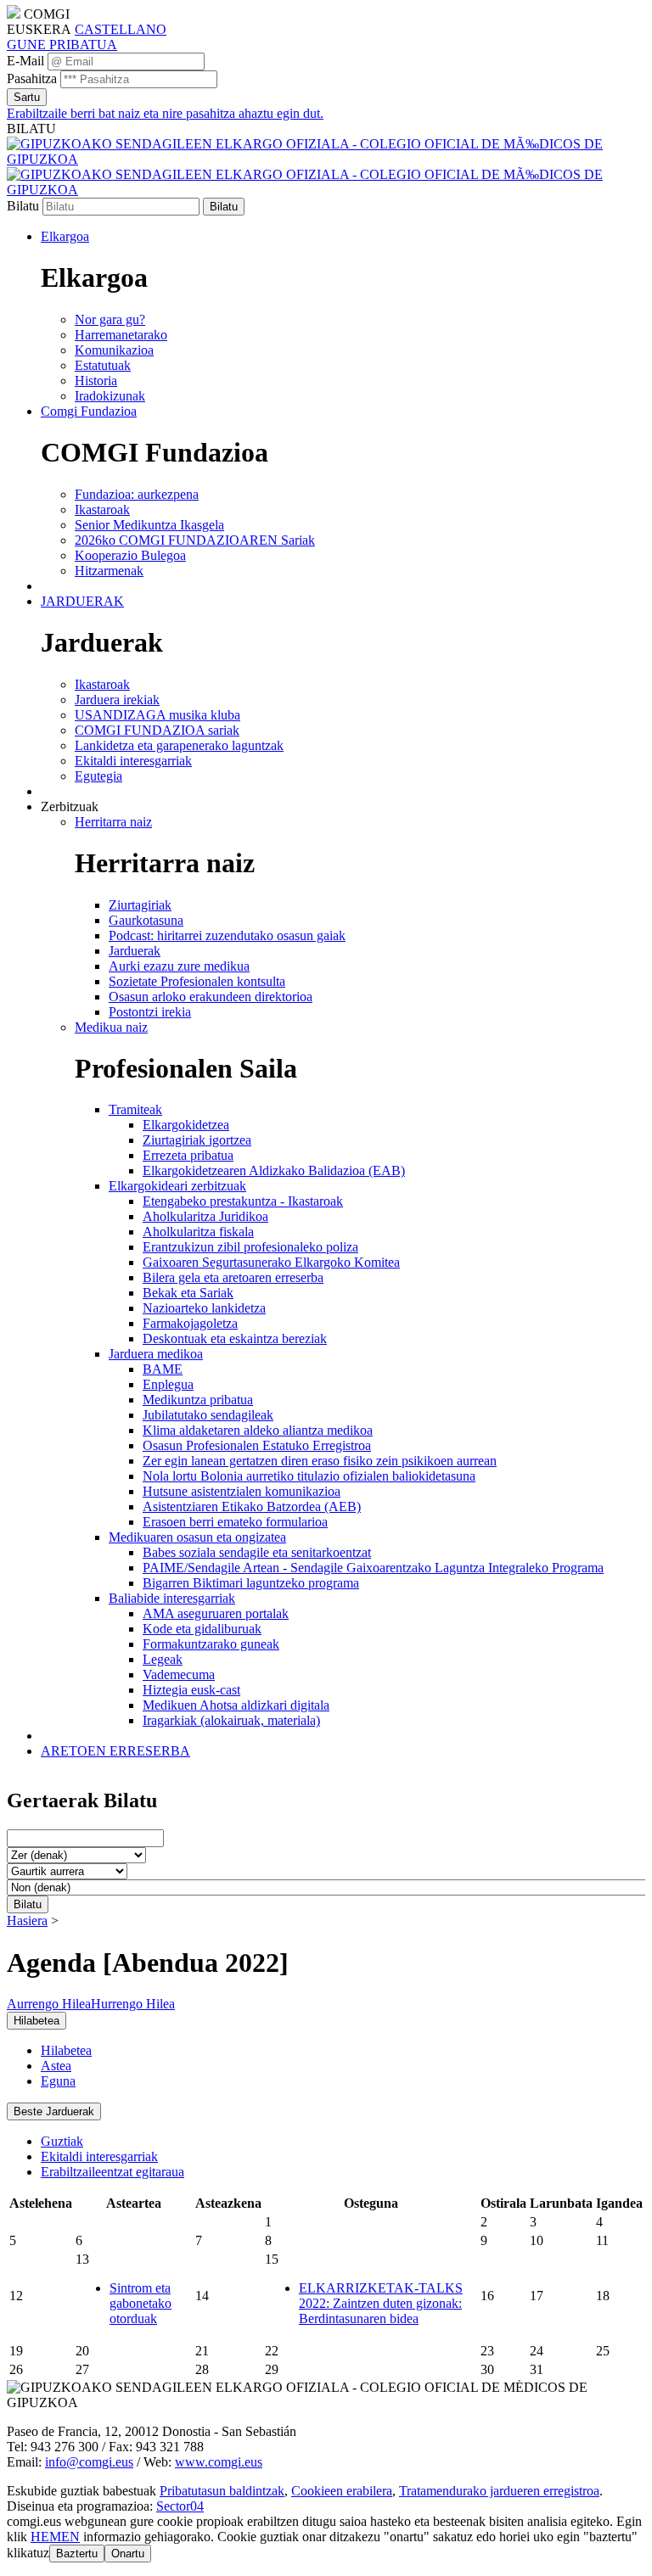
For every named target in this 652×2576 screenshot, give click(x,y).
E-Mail (25, 61)
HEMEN (55, 2537)
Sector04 (180, 2506)
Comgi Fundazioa (89, 411)
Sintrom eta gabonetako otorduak (141, 2303)
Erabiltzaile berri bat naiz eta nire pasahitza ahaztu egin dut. (165, 113)
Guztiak (62, 2141)
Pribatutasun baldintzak (222, 2491)
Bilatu (23, 206)
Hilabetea (66, 2050)
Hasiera (27, 1921)
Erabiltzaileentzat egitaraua (112, 2172)
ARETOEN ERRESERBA (115, 1751)
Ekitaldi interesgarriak (99, 2156)
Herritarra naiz (113, 822)
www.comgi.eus (219, 2462)
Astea (56, 2066)
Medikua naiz (111, 1027)
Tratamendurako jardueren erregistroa (499, 2491)
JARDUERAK (82, 601)
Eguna (58, 2081)
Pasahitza (32, 78)
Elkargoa (65, 236)
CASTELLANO (121, 29)
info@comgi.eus (89, 2462)
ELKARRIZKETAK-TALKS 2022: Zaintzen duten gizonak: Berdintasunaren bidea (381, 2303)
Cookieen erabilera (342, 2491)
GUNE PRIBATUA (62, 45)
